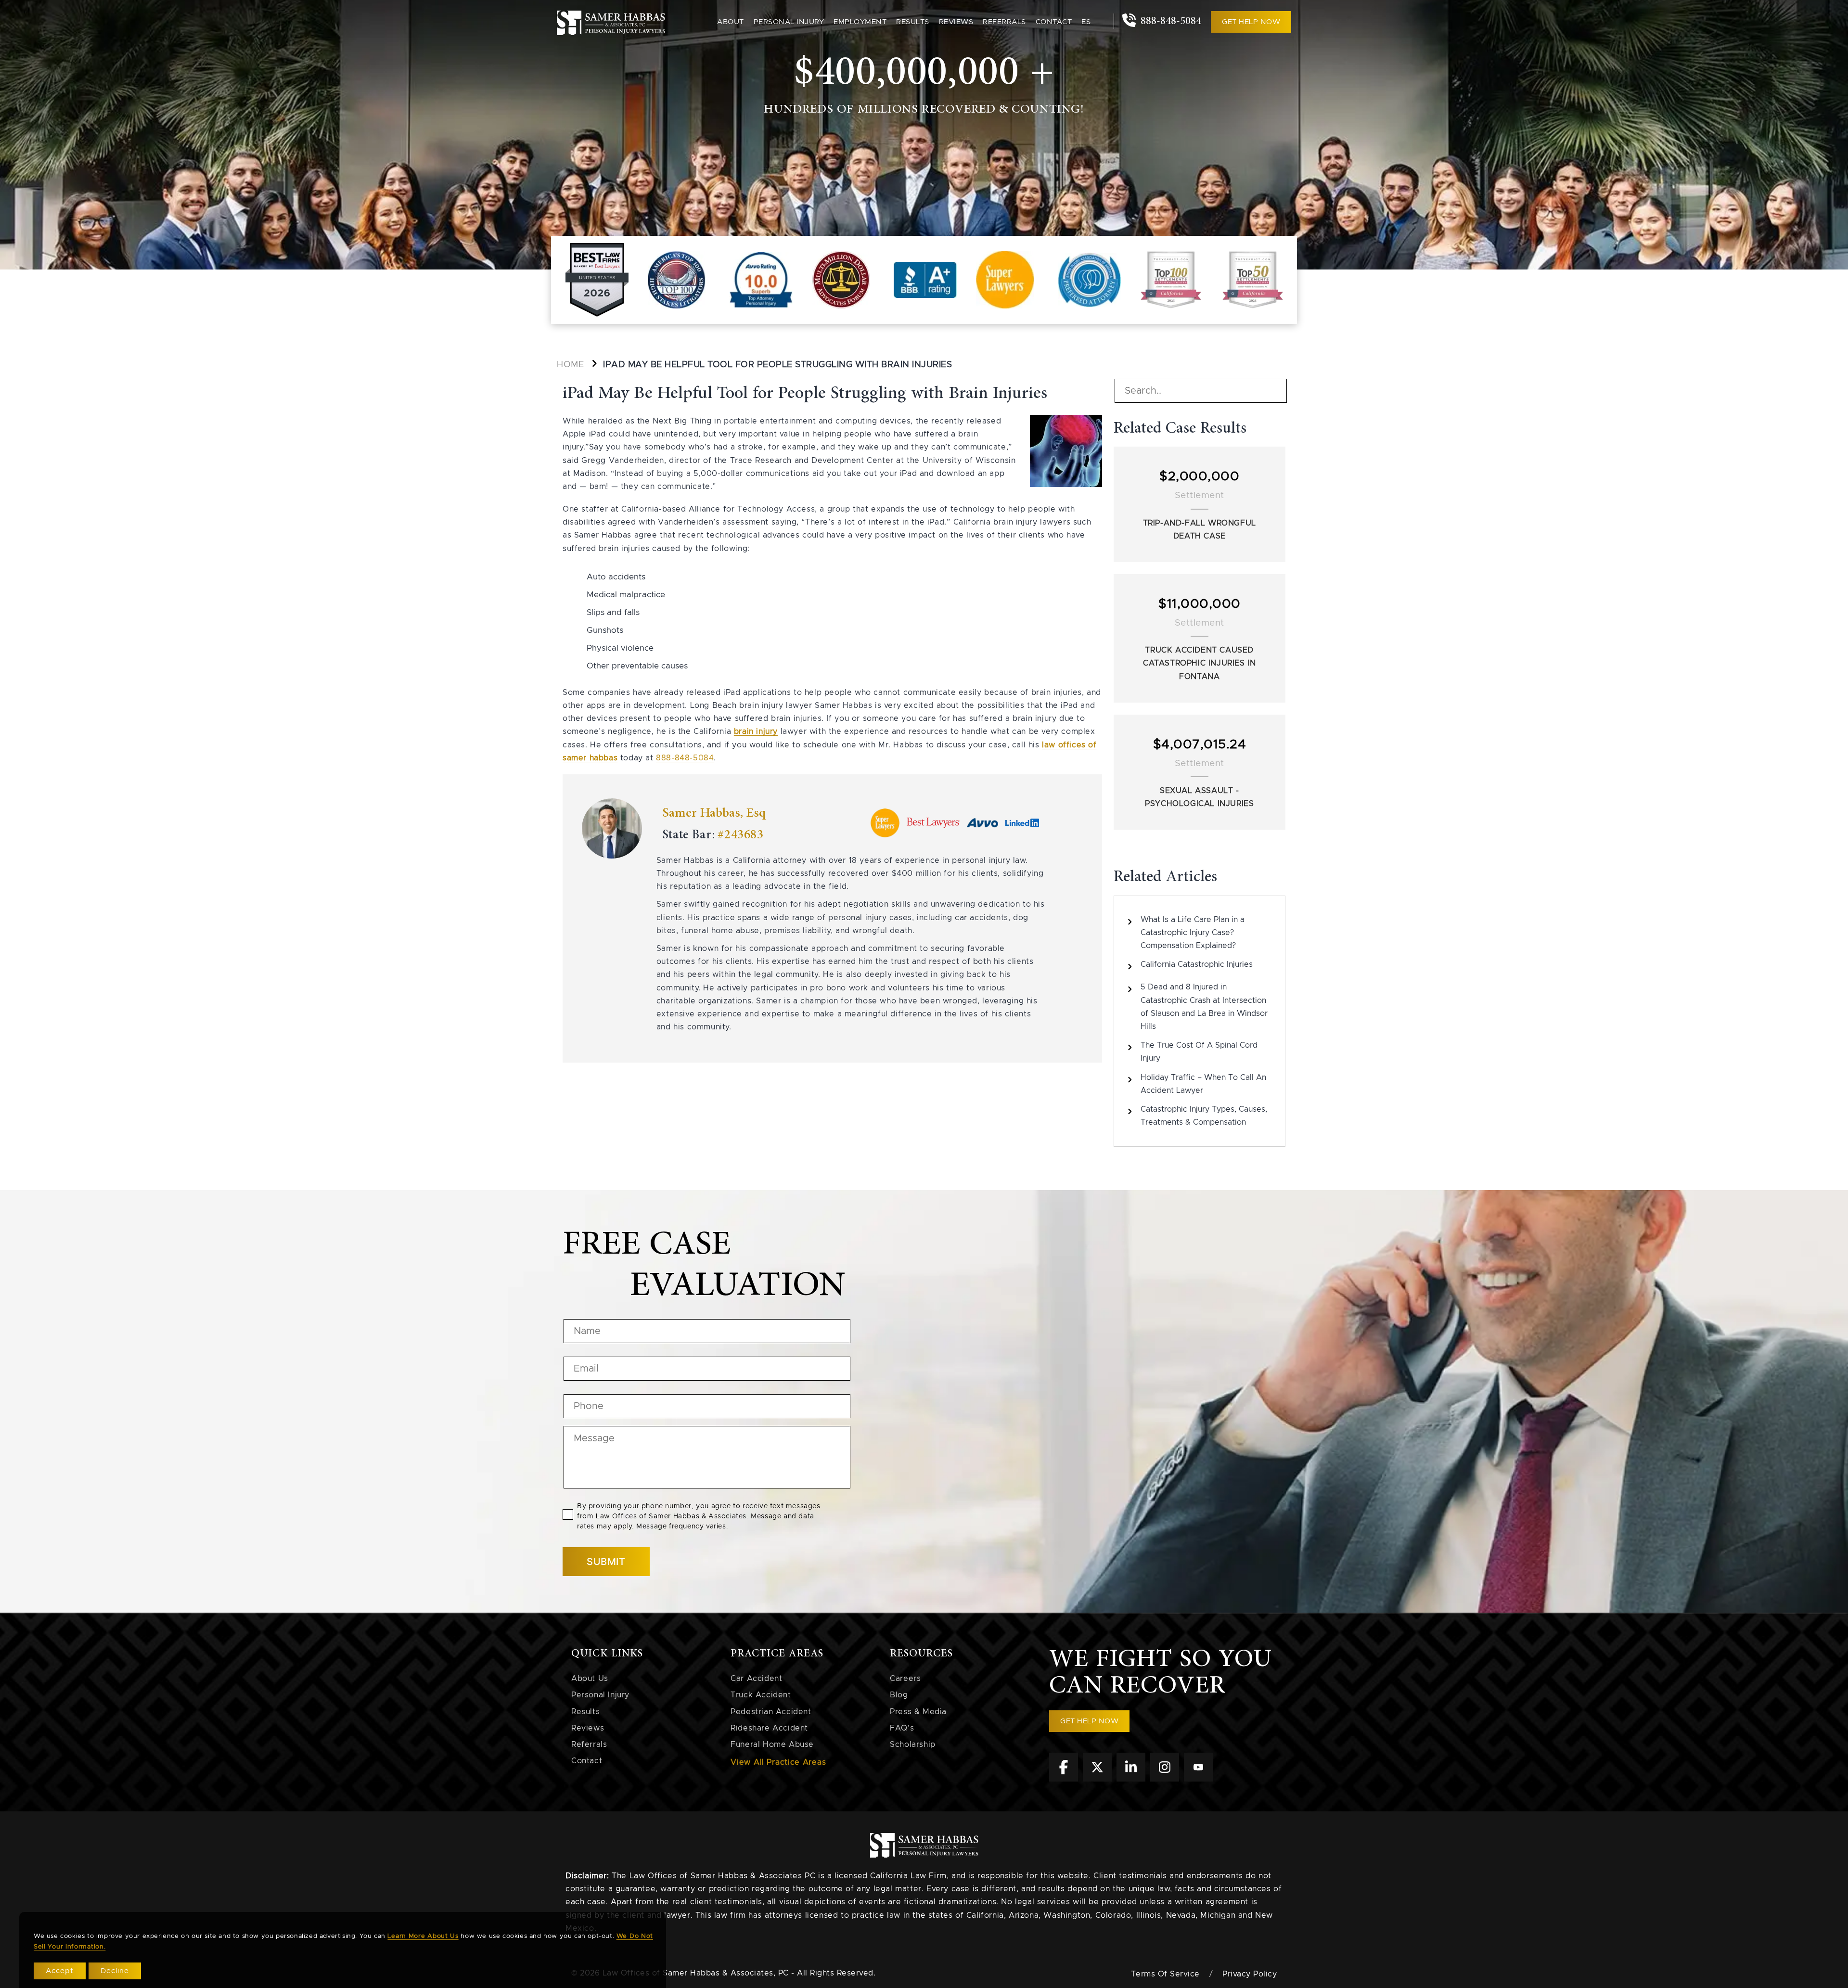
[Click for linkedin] (1131, 1779)
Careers (905, 1679)
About (731, 22)
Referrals (1004, 22)
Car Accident (756, 1679)
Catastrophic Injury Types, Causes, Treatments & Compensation (1204, 1116)
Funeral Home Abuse (772, 1744)
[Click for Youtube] (1198, 1779)
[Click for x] (1097, 1779)
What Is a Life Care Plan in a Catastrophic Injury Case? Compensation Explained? (1193, 933)
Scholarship (913, 1744)
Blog (899, 1695)
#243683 (740, 835)
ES (1086, 22)
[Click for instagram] (1165, 1779)
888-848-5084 (1169, 21)
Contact (1054, 22)
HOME (570, 365)
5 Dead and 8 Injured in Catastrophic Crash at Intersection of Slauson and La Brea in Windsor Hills (1204, 1007)
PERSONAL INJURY (789, 22)
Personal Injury (600, 1695)
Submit (606, 1562)
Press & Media (918, 1712)
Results (913, 22)
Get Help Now (1251, 22)
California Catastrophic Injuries (1197, 964)
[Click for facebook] (1064, 1779)
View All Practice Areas (778, 1762)
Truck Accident (761, 1695)
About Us (590, 1679)
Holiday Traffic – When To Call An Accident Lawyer (1203, 1084)
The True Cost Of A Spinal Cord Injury (1199, 1052)
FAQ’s (902, 1728)
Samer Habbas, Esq (714, 813)
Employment (860, 22)
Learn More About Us (423, 1936)
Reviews (956, 22)
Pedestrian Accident (771, 1712)
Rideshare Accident (769, 1728)
